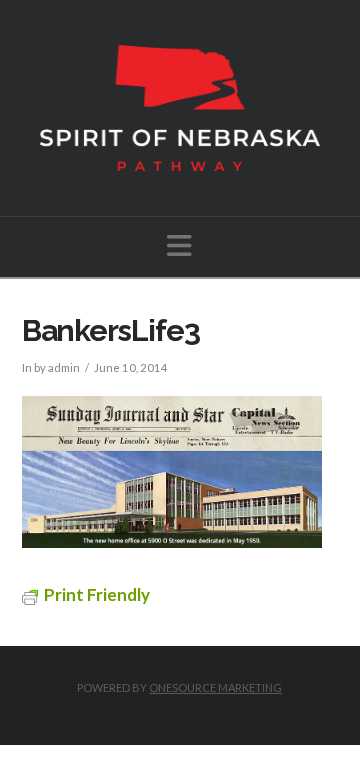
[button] (179, 245)
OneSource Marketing (215, 687)
